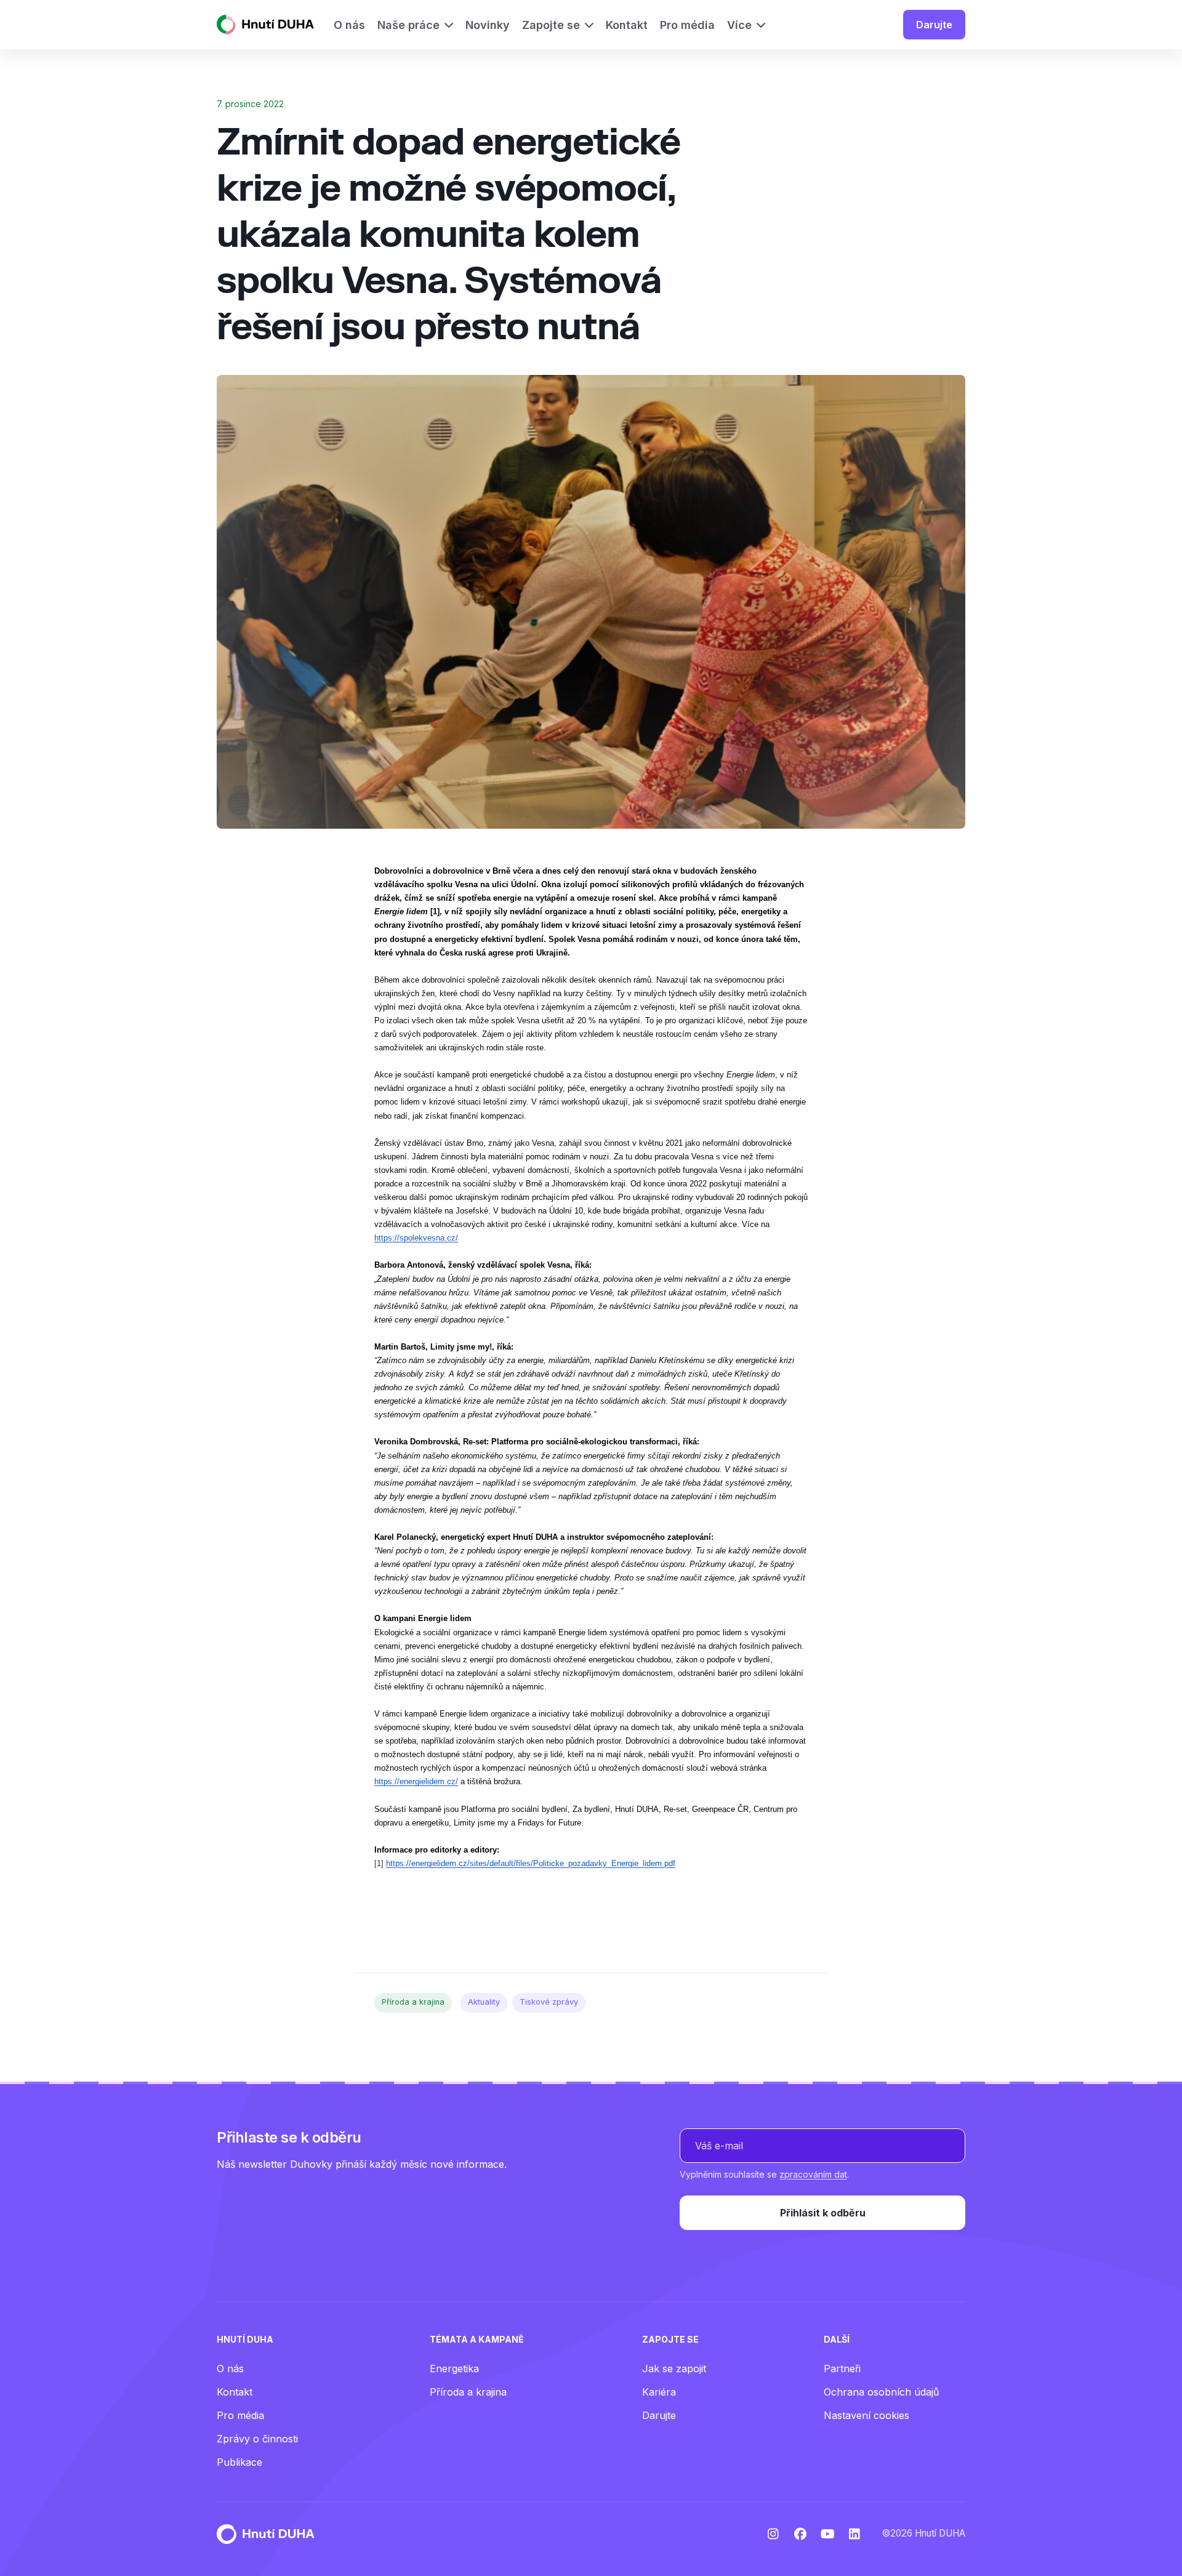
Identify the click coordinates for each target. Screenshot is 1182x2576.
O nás (230, 2369)
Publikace (239, 2462)
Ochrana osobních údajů (881, 2392)
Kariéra (659, 2392)
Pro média (240, 2415)
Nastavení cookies (866, 2415)
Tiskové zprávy (549, 2002)
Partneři (842, 2369)
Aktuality (484, 2002)
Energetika (454, 2369)
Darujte (934, 25)
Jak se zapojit (674, 2369)
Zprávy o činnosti (257, 2439)
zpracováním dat (813, 2174)
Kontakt (235, 2392)
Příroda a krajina (413, 2002)
